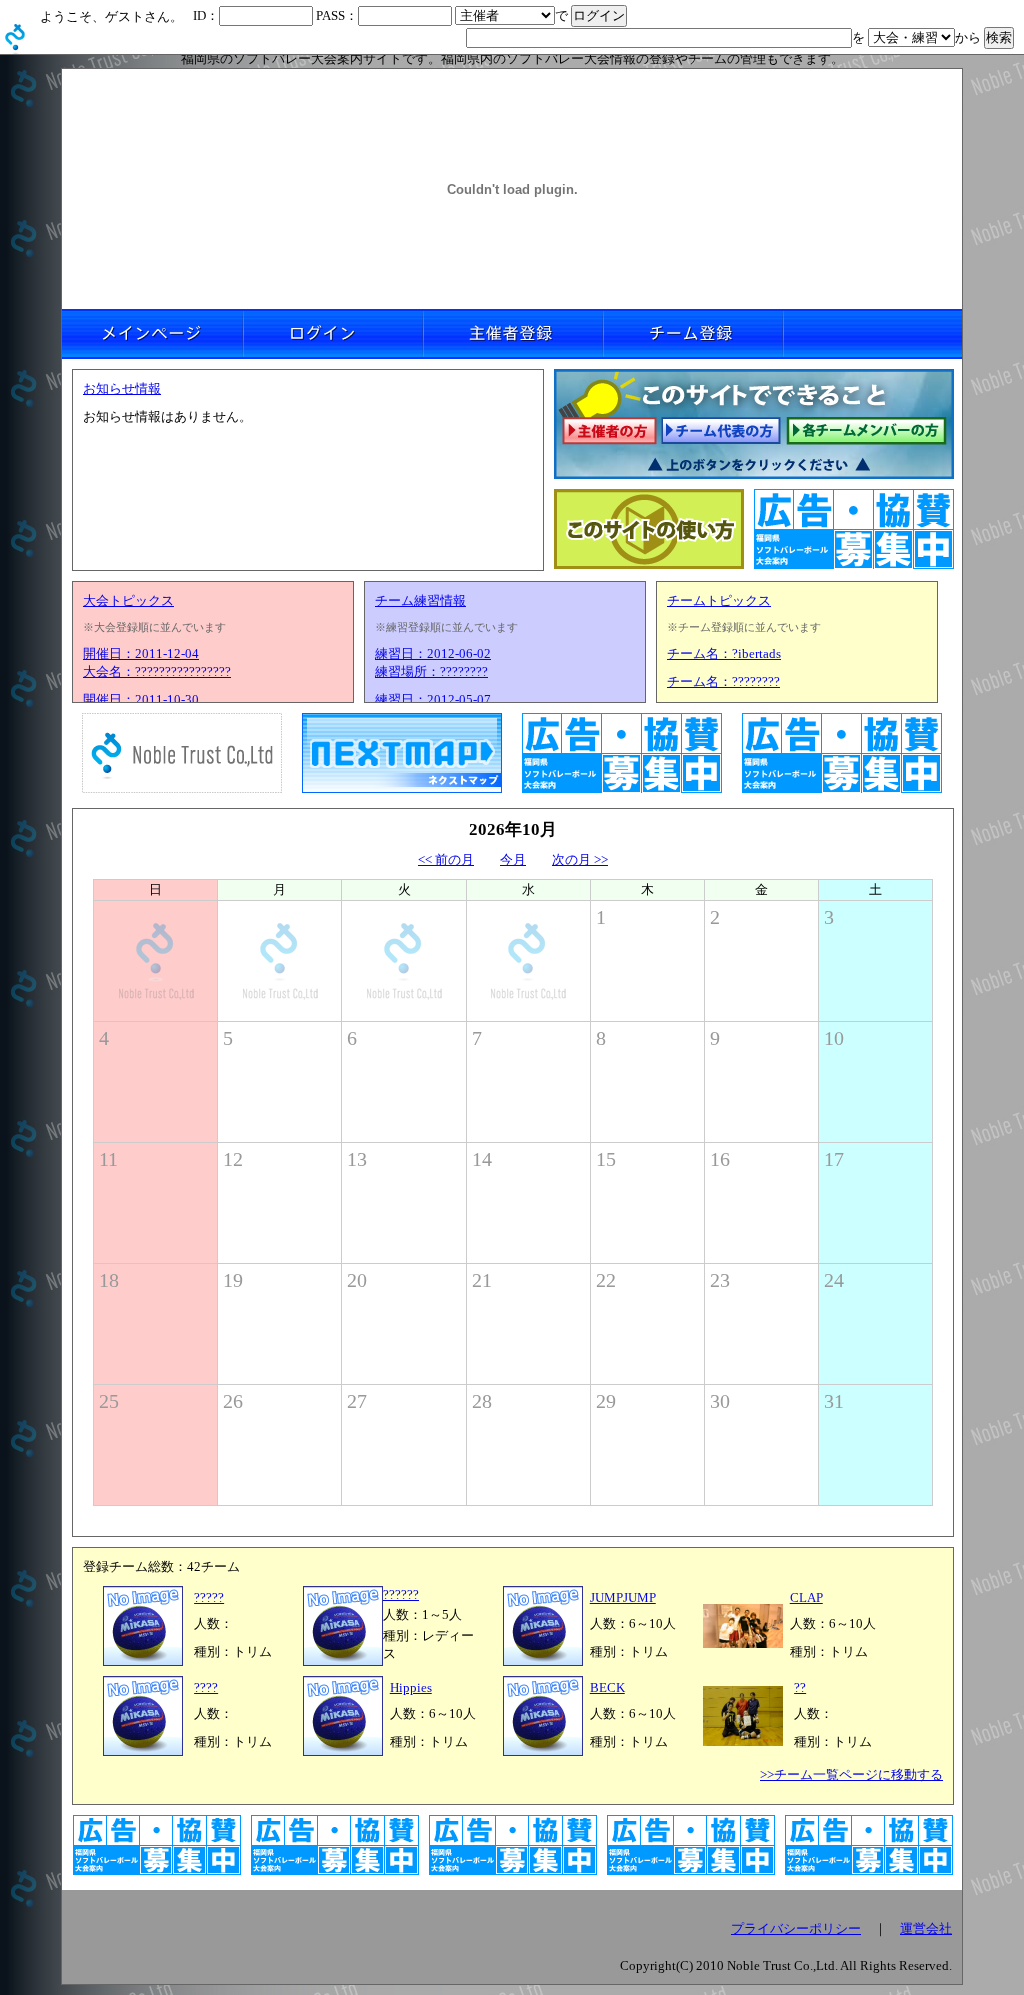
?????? (401, 1594)
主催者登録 (512, 334)
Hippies (411, 1687)
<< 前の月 (446, 859)
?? (800, 1687)
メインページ (152, 334)
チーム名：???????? (723, 681)
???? (206, 1687)
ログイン (332, 334)
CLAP (806, 1597)
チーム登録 (692, 334)
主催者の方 (609, 432)
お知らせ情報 (122, 388)
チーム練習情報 (420, 600)
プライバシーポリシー (796, 1928)
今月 (513, 859)
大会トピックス (128, 600)
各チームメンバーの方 (867, 432)
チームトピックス (719, 600)
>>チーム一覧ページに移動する (851, 1774)
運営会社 (926, 1928)
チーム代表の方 (722, 432)
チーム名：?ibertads (724, 653)
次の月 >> (580, 859)
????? (209, 1597)
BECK (607, 1687)
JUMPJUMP (623, 1597)
